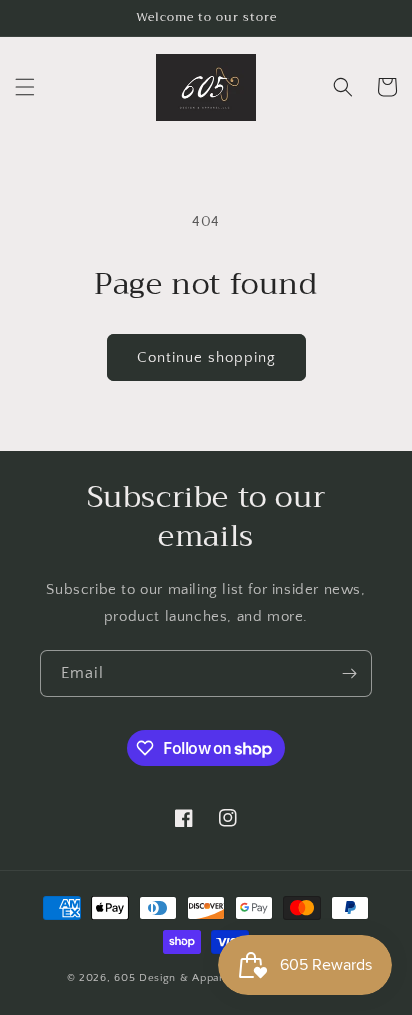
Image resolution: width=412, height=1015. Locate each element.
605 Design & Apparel (174, 978)
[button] (25, 87)
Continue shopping (206, 357)
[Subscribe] (349, 673)
